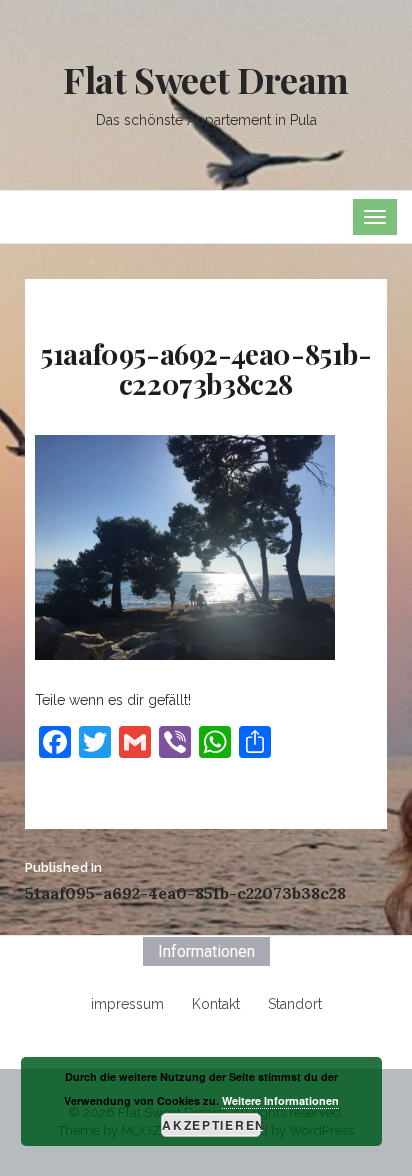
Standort (295, 1004)
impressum (127, 1004)
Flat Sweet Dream (206, 79)
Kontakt (216, 1004)
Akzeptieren (211, 1125)
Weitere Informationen (280, 1100)
